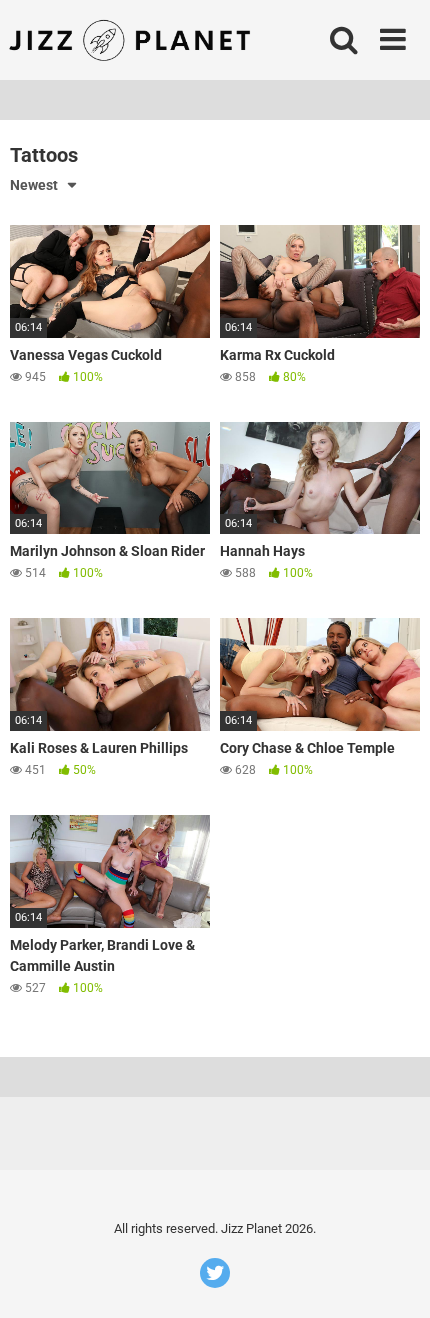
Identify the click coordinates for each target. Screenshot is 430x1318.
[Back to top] (393, 1277)
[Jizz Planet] (133, 40)
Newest (34, 185)
